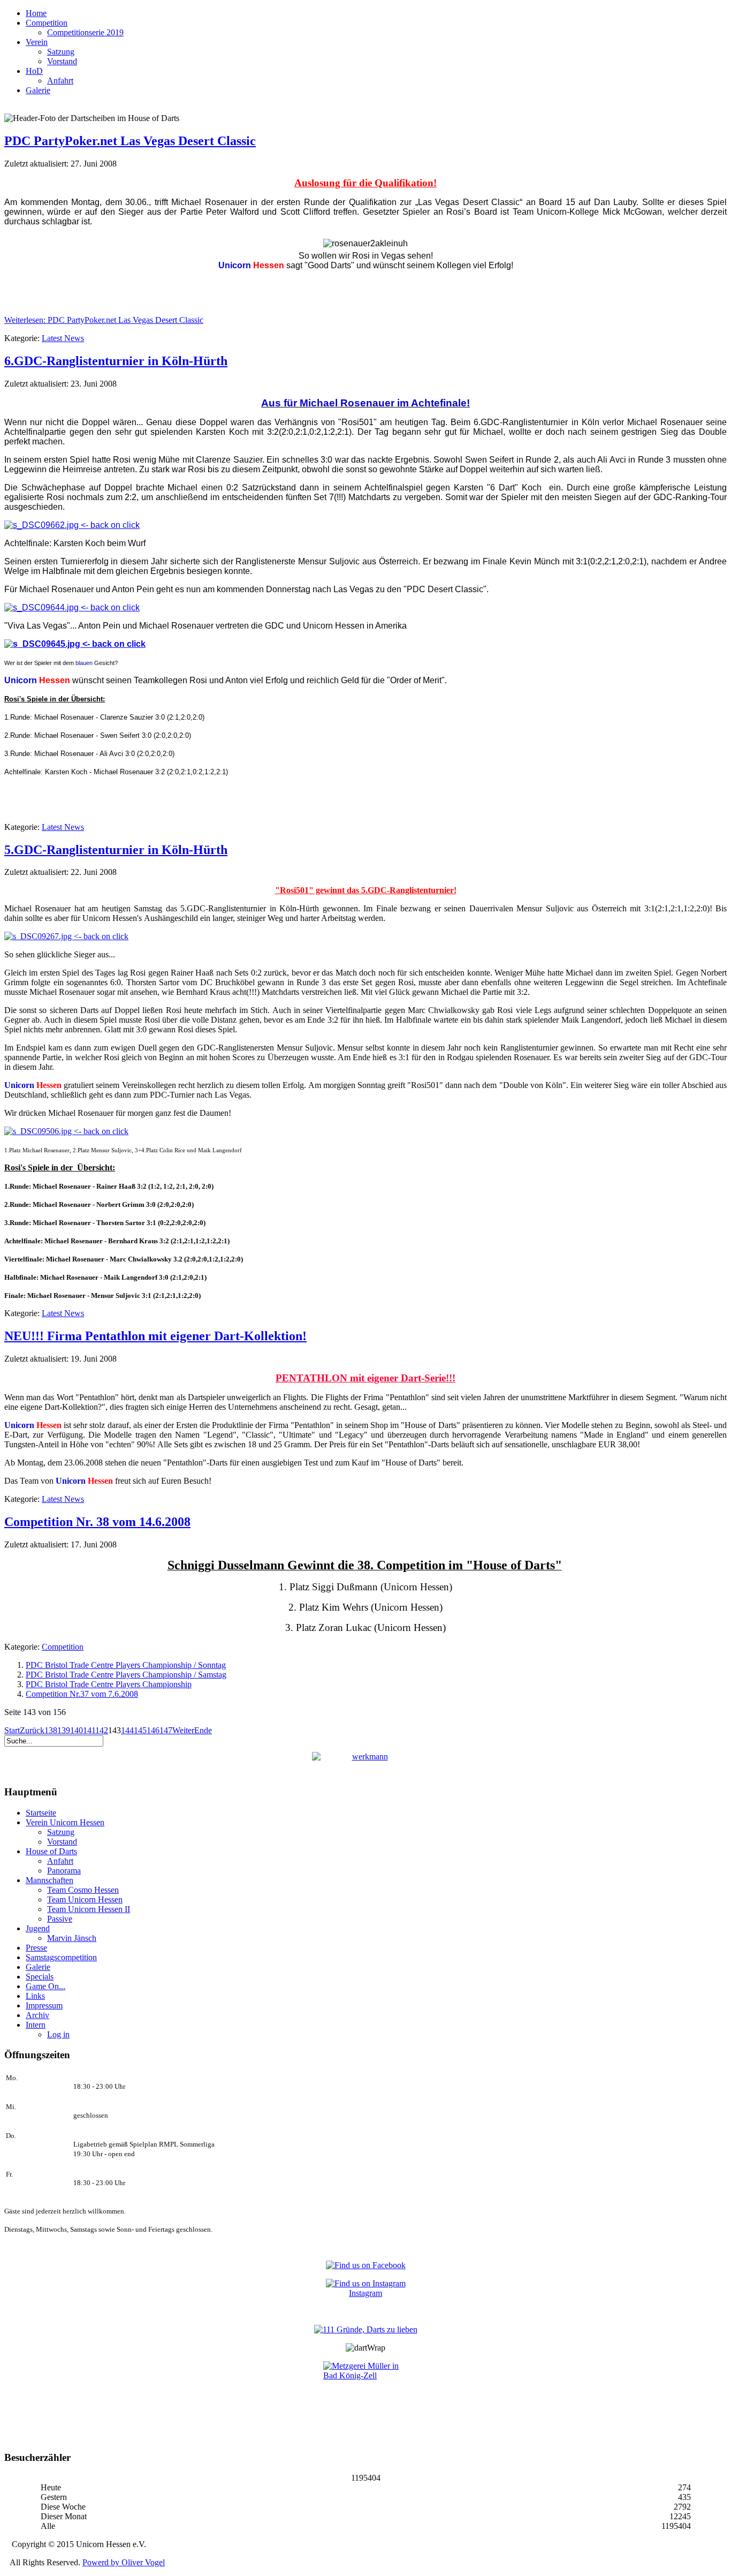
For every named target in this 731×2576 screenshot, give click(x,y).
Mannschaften (50, 1880)
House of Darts (51, 1851)
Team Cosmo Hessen (83, 1890)
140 (77, 1730)
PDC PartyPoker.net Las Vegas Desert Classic (130, 141)
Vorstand (62, 61)
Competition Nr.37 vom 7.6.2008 (82, 1694)
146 (153, 1730)
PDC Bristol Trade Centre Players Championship (109, 1684)
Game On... (45, 1986)
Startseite (41, 1813)
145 (140, 1730)
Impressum (44, 2005)
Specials (40, 1977)
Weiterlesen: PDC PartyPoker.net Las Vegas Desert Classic (104, 320)
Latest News (63, 338)
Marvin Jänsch (72, 1938)
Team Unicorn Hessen (85, 1899)
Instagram (365, 2293)
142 (102, 1730)
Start (12, 1730)
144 (127, 1730)
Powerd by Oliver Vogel (124, 2562)
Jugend (38, 1928)
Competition (47, 23)
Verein (37, 42)
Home (36, 13)
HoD (34, 71)
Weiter (183, 1730)
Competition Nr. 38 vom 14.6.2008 (97, 1522)
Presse (36, 1948)
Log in (58, 2034)
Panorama (64, 1871)
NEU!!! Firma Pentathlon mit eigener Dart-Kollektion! (155, 1336)
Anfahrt (60, 81)
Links (35, 1996)
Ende (203, 1730)
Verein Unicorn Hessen (65, 1822)
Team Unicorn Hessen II (89, 1909)
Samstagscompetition (61, 1957)
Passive (60, 1919)
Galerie (38, 90)
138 (51, 1730)
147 (166, 1730)
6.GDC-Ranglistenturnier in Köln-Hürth (116, 361)
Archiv (37, 2015)
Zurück (32, 1730)
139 (64, 1730)
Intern (36, 2025)
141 (89, 1730)
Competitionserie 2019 (85, 32)
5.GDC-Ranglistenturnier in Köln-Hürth (116, 850)
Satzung (61, 52)
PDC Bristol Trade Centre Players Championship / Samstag (126, 1675)
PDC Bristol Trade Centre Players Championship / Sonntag (126, 1665)
